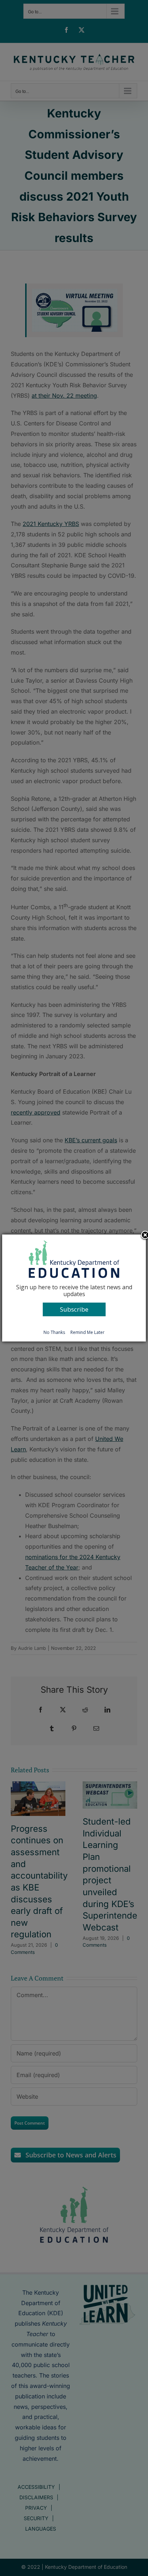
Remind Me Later (87, 1332)
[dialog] (74, 1288)
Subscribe (74, 1309)
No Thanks (54, 1332)
